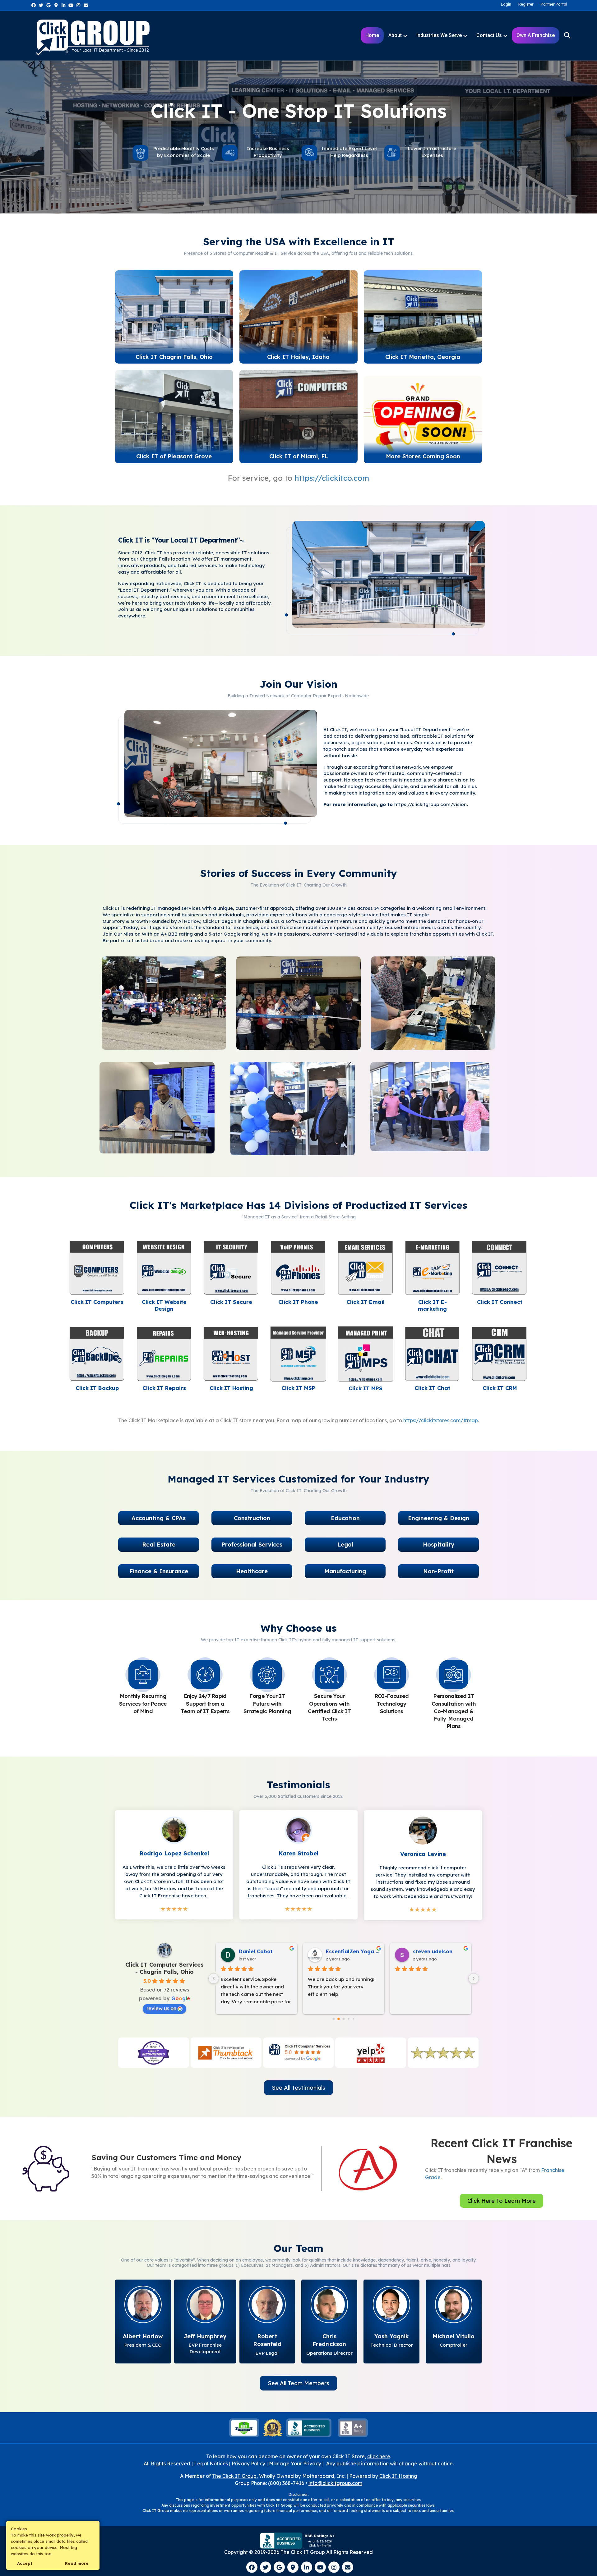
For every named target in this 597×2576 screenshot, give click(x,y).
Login (506, 4)
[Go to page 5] (353, 2019)
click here (379, 2456)
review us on (161, 2008)
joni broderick (344, 1951)
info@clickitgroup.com (335, 2483)
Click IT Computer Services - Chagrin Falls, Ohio (164, 1968)
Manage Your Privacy (295, 2464)
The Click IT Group (234, 2476)
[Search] (563, 35)
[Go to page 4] (349, 2019)
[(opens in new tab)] (174, 314)
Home (372, 35)
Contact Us (489, 35)
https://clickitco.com (332, 478)
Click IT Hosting (398, 2476)
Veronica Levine (433, 1951)
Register (526, 4)
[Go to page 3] (344, 2019)
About (395, 35)
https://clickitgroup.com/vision (430, 804)
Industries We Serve (439, 35)
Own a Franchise (536, 35)
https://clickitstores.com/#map (441, 1420)
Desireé (249, 1951)
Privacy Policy (248, 2464)
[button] (159, 1518)
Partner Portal (554, 4)
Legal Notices (211, 2464)
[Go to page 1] (333, 2019)
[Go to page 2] (339, 2019)
